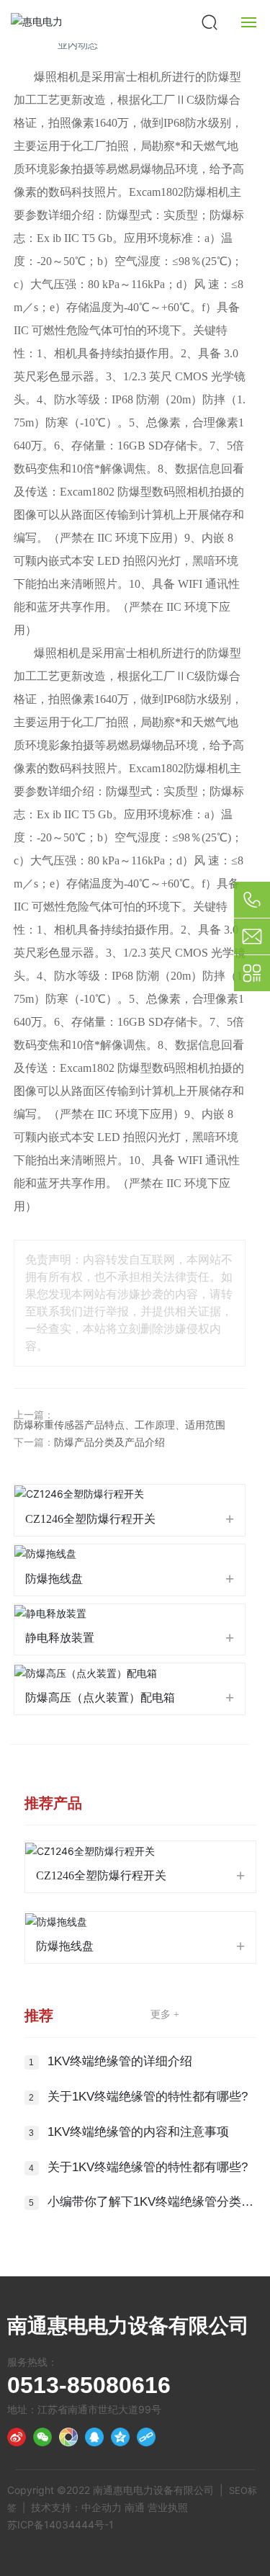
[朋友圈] (68, 2437)
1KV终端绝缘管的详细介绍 (120, 2061)
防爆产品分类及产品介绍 (109, 1443)
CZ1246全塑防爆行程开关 (90, 1519)
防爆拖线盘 (54, 1579)
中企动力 (102, 2507)
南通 (135, 2507)
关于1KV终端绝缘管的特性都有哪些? (148, 2097)
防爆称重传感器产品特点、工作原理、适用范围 (120, 1425)
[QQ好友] (94, 2437)
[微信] (42, 2437)
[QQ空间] (120, 2437)
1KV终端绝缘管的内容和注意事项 (138, 2132)
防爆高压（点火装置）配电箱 (100, 1698)
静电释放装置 (60, 1638)
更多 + (165, 2014)
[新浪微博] (17, 2437)
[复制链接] (146, 2437)
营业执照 (168, 2507)
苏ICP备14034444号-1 (60, 2524)
